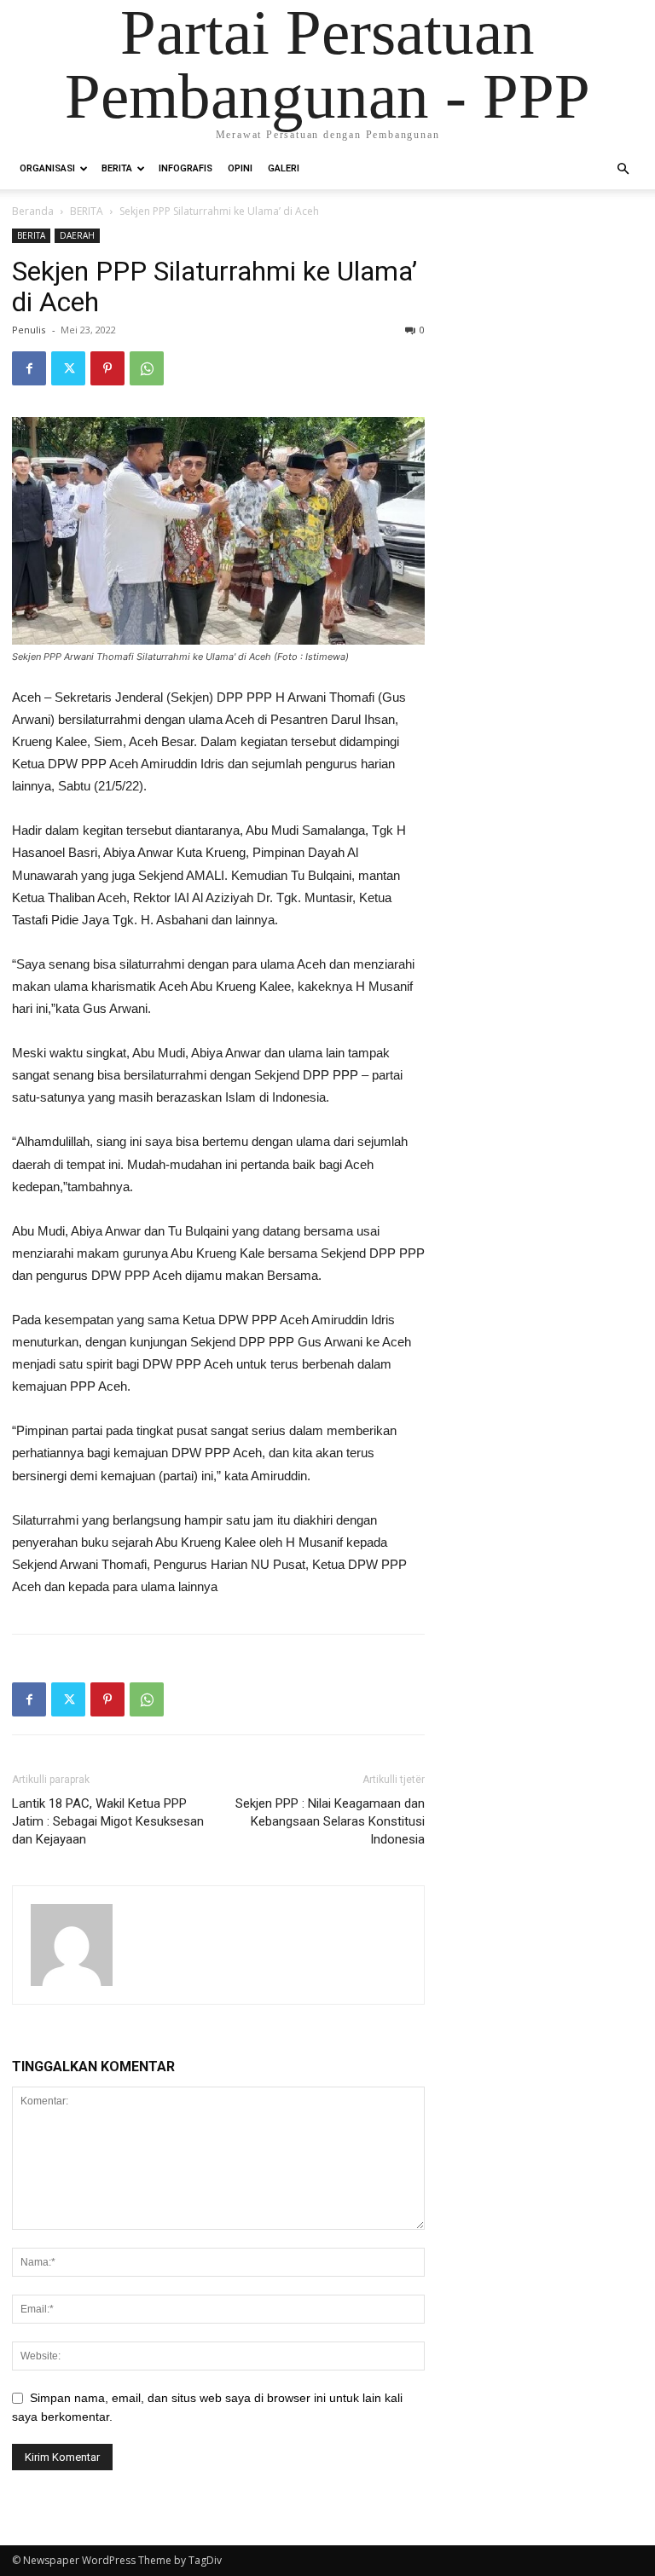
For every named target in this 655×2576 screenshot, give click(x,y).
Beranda (33, 211)
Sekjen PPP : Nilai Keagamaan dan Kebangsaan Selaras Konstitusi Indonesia (330, 1821)
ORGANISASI (47, 168)
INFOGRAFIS (185, 168)
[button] (623, 169)
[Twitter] (68, 368)
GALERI (284, 168)
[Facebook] (29, 368)
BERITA (117, 168)
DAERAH (77, 235)
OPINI (240, 168)
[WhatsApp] (147, 368)
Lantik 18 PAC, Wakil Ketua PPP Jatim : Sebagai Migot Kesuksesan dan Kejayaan (108, 1821)
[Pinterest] (107, 368)
